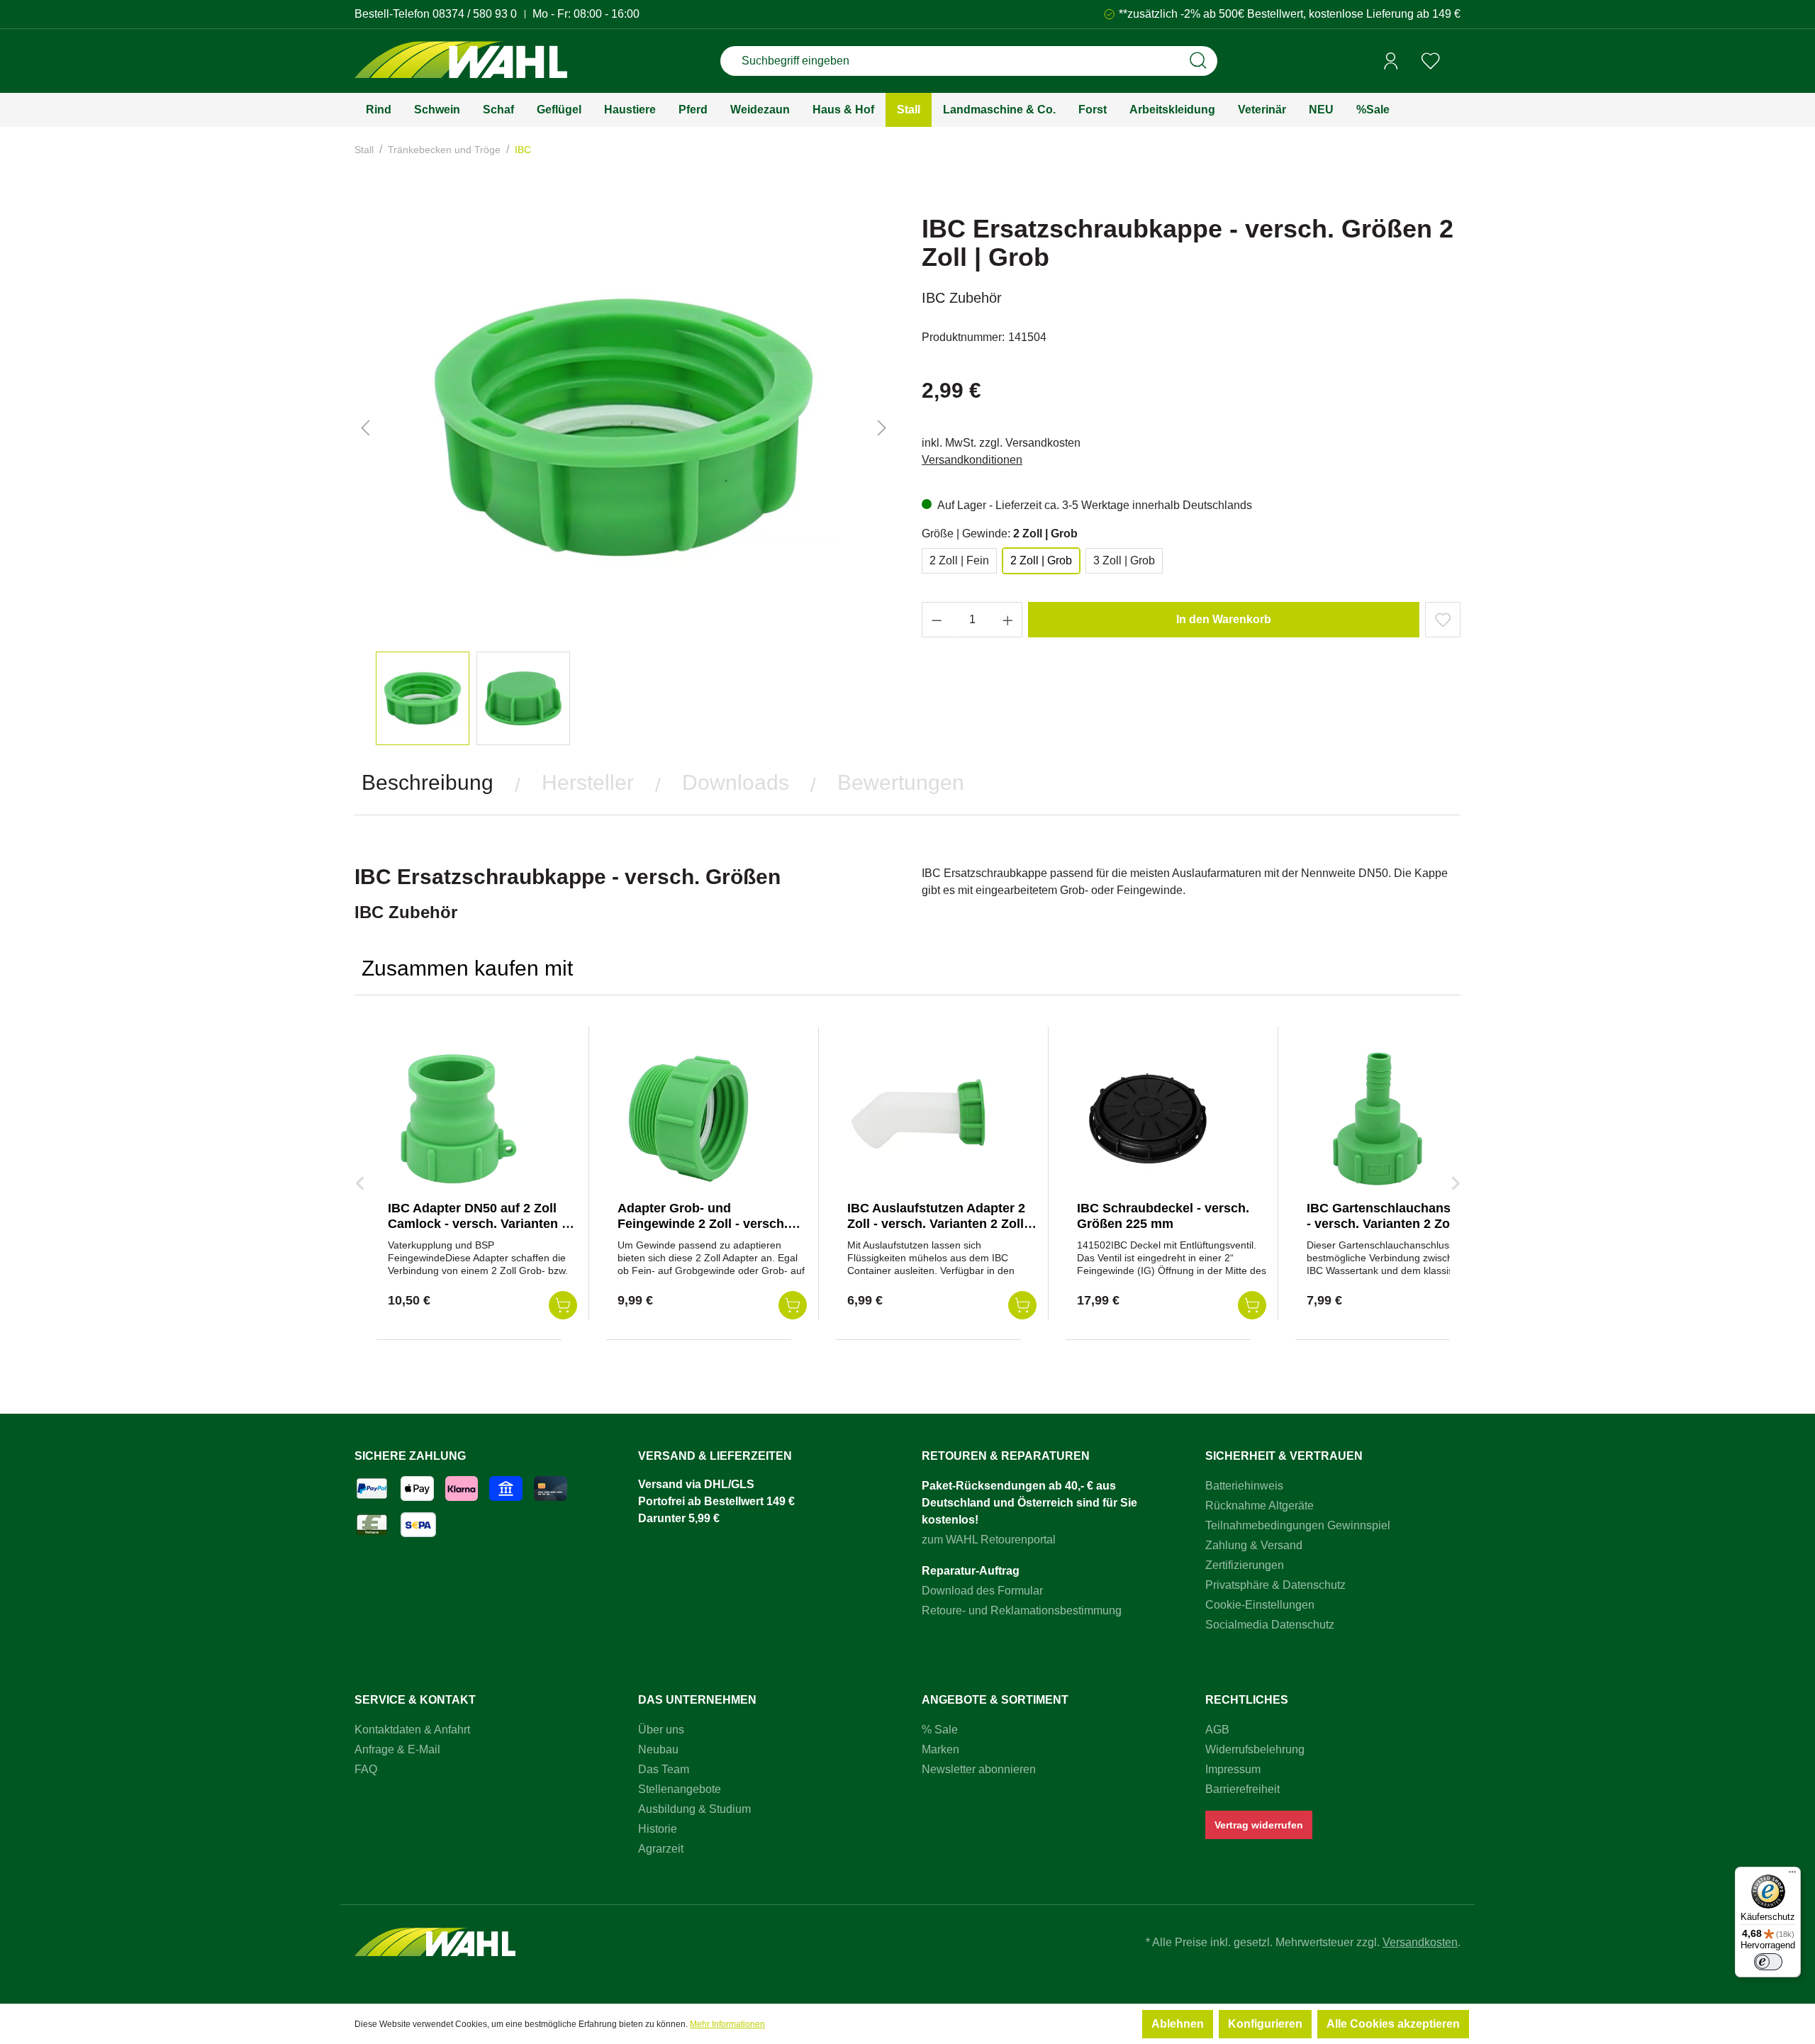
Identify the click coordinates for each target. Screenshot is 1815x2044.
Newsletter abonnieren (979, 1769)
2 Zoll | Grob (1041, 560)
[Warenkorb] (1456, 62)
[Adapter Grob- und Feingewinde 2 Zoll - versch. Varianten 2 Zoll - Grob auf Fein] (688, 1119)
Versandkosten (1420, 1942)
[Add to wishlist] (1443, 620)
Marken (940, 1749)
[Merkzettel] (1431, 61)
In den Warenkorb (1224, 619)
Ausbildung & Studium (694, 1809)
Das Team (664, 1769)
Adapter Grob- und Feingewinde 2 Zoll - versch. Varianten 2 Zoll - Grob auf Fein (712, 1224)
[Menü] (1792, 1875)
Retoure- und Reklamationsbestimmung (1022, 1610)
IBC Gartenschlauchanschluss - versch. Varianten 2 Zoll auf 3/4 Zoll (1399, 1224)
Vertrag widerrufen (1259, 1825)
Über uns (661, 1730)
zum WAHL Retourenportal (989, 1540)
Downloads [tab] (736, 782)
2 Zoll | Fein (959, 560)
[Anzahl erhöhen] (1008, 620)
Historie (658, 1829)
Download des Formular (982, 1591)
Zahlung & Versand (1254, 1545)
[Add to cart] (563, 1305)
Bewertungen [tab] (901, 782)
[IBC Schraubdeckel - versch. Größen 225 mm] (1148, 1119)
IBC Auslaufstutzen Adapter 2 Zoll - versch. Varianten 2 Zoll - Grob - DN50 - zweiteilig (939, 1224)
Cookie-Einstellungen (1260, 1605)
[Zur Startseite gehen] (461, 61)
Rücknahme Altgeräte (1260, 1506)
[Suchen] (1198, 61)
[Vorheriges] (365, 428)
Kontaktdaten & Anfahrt (412, 1730)
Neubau (658, 1749)
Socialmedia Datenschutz (1270, 1625)
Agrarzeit (661, 1849)
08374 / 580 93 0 (475, 14)
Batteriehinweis (1244, 1486)
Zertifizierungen (1245, 1565)
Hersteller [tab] (588, 782)
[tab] (428, 783)
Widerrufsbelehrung (1255, 1749)
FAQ (366, 1769)
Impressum (1233, 1769)
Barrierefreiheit (1242, 1789)
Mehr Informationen (727, 2024)
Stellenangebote (680, 1789)
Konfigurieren (1265, 2024)
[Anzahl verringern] (937, 620)
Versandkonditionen (972, 460)
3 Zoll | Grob (1124, 560)
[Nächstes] (882, 428)
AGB (1217, 1730)
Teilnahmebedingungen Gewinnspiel (1298, 1525)
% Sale (940, 1730)
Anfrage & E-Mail (397, 1749)
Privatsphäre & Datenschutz (1275, 1585)
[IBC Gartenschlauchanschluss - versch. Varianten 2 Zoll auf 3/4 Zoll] (1378, 1119)
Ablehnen (1178, 2024)
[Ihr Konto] (1391, 61)
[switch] (1768, 1962)
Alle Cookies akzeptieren (1393, 2024)
